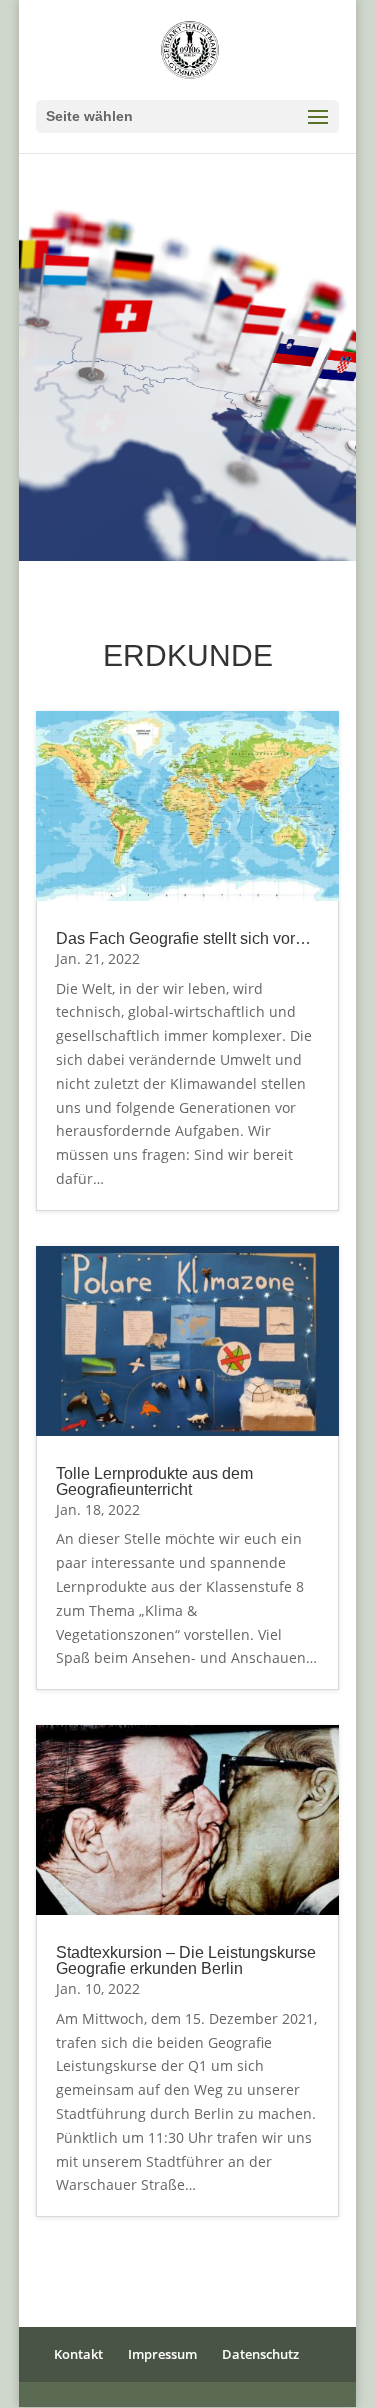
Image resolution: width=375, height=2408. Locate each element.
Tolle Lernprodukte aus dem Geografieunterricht (154, 1481)
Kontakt (78, 2354)
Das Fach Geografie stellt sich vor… (183, 938)
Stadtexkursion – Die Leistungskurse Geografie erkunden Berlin (186, 1960)
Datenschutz (260, 2354)
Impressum (162, 2354)
